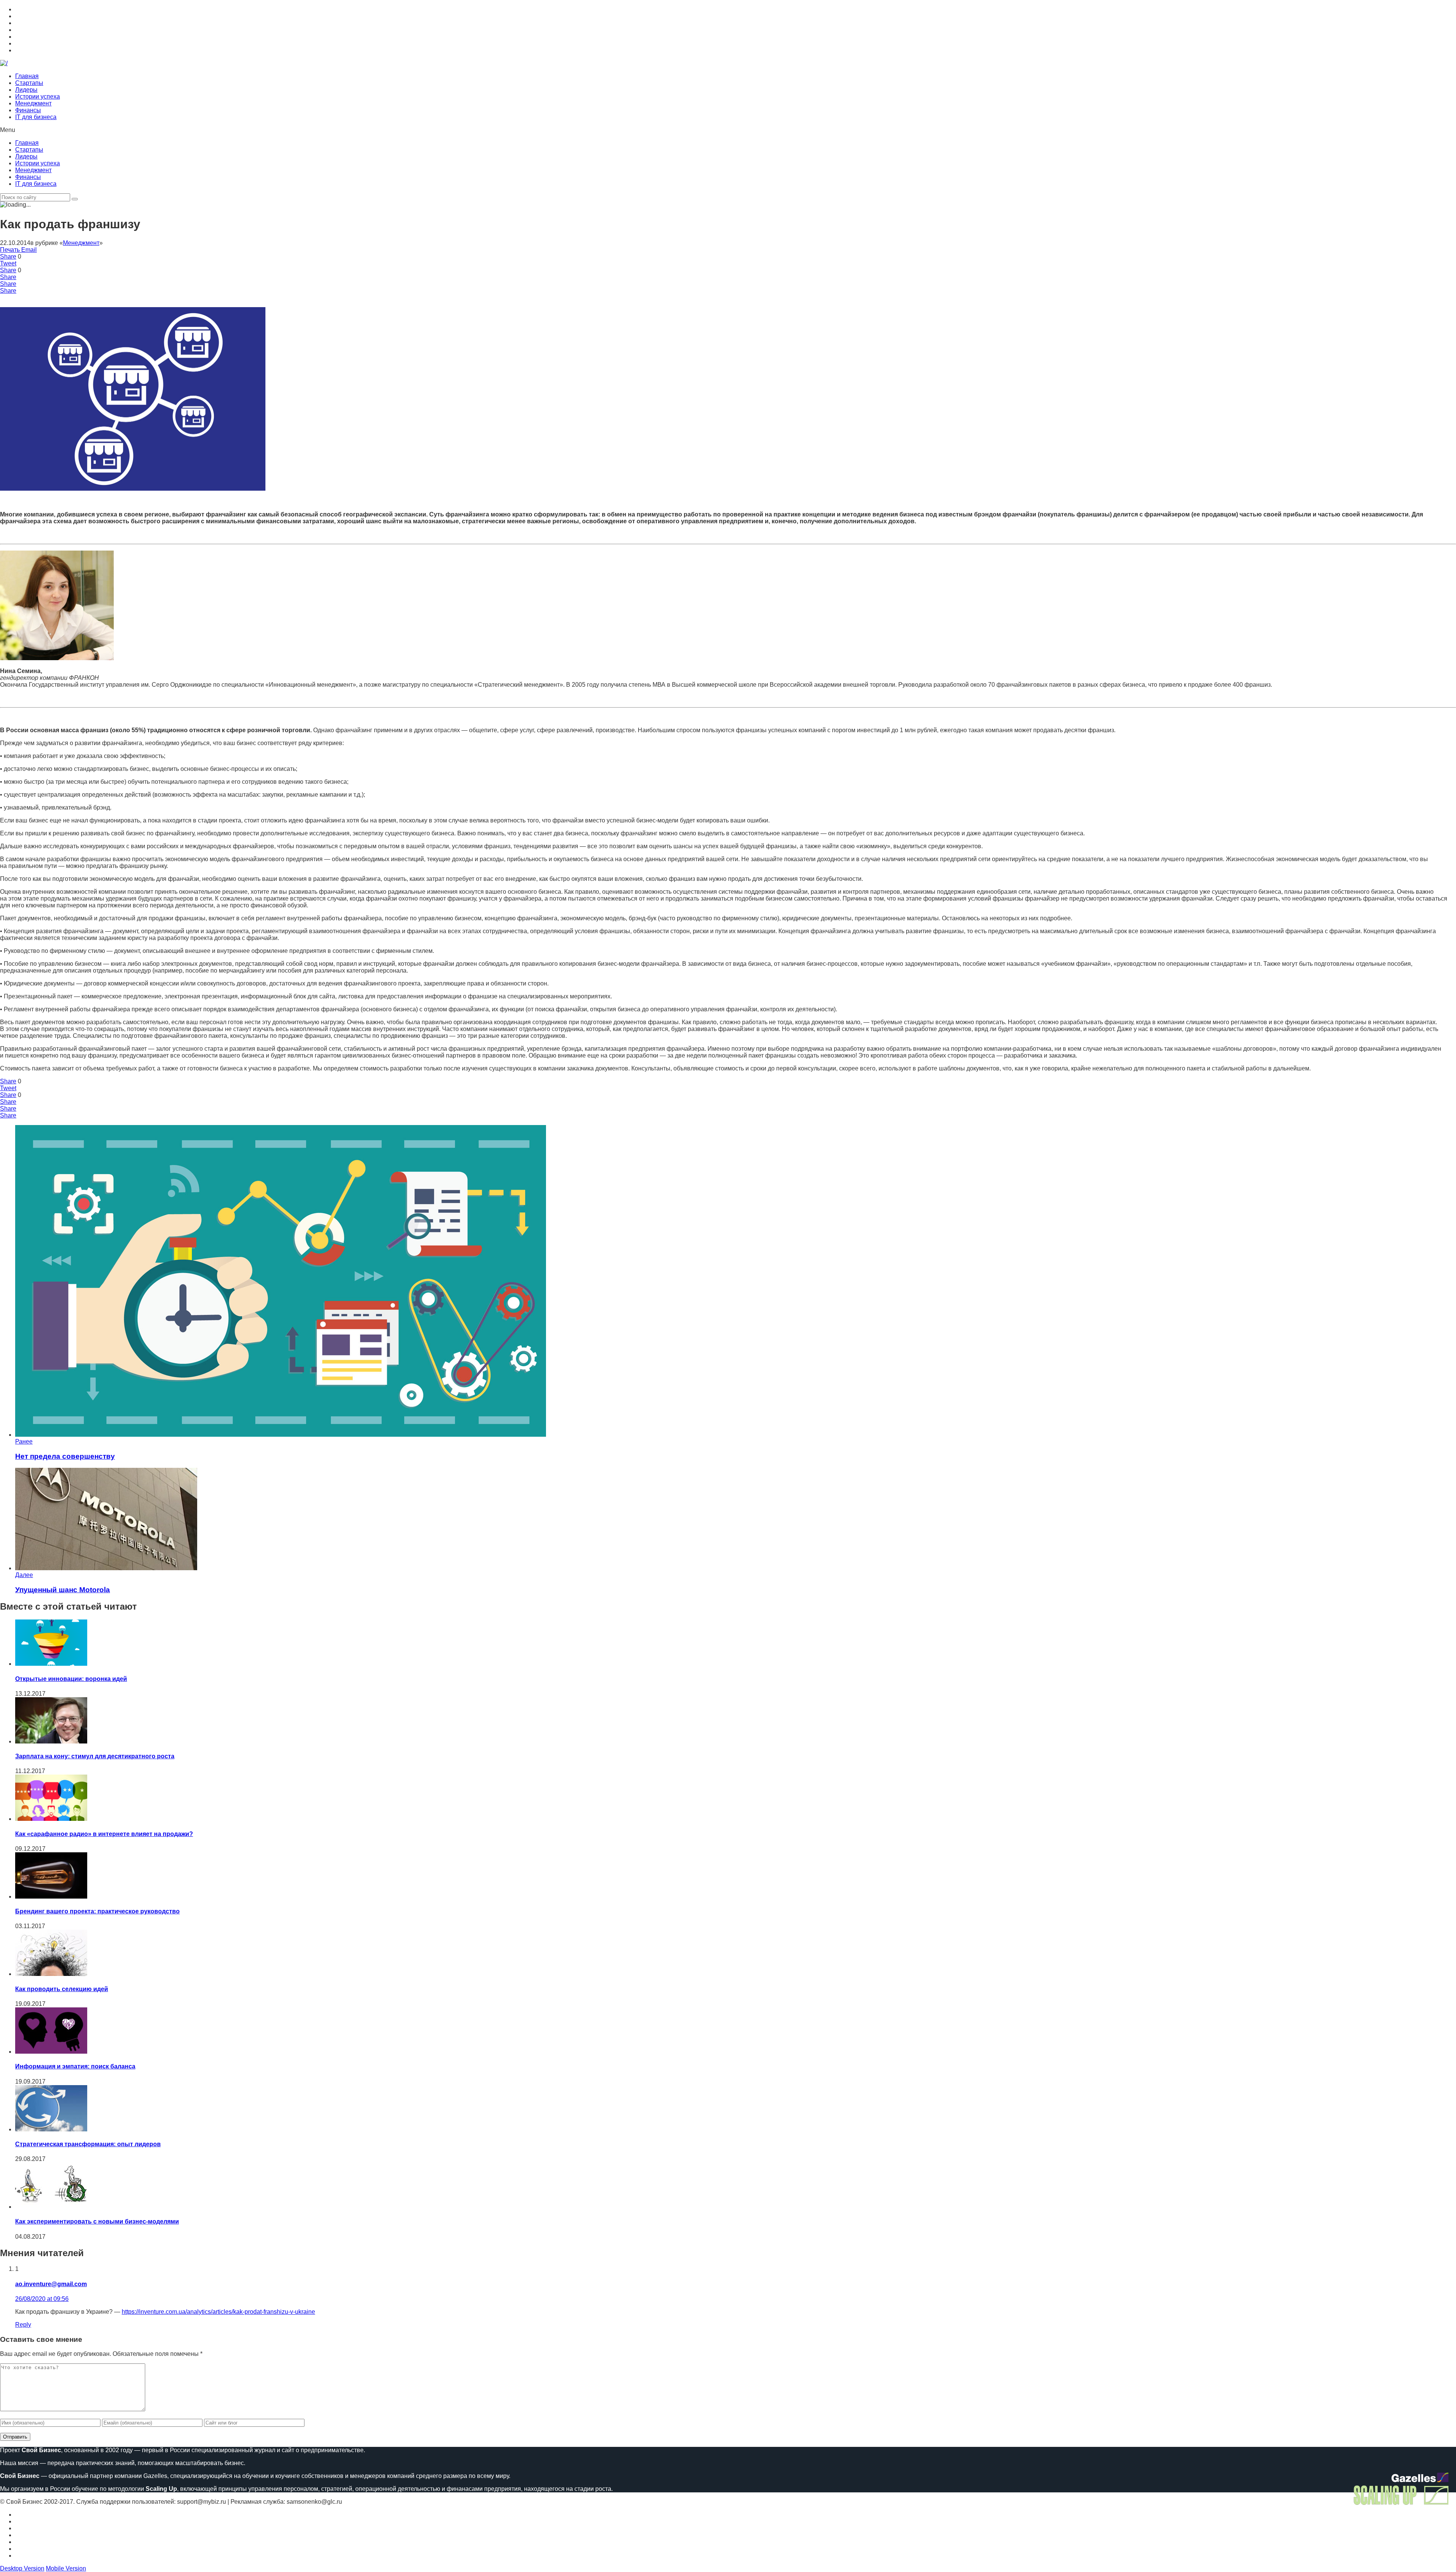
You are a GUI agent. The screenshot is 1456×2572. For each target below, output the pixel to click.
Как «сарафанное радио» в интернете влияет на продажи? (104, 1834)
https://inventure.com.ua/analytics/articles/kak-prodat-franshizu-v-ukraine (218, 2312)
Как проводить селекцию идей (62, 1989)
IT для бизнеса (36, 117)
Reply (23, 2325)
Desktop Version (22, 2568)
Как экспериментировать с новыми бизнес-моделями (97, 2221)
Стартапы (29, 83)
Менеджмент (33, 103)
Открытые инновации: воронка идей (71, 1679)
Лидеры (26, 90)
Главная (27, 76)
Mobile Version (66, 2568)
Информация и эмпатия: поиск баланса (75, 2066)
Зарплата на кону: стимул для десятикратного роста (95, 1756)
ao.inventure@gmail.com (51, 2284)
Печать (10, 250)
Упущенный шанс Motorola (63, 1590)
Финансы (28, 110)
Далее (24, 1575)
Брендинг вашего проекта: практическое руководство (97, 1911)
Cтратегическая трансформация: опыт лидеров (88, 2144)
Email (29, 250)
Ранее (24, 1441)
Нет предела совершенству (65, 1456)
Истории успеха (38, 97)
